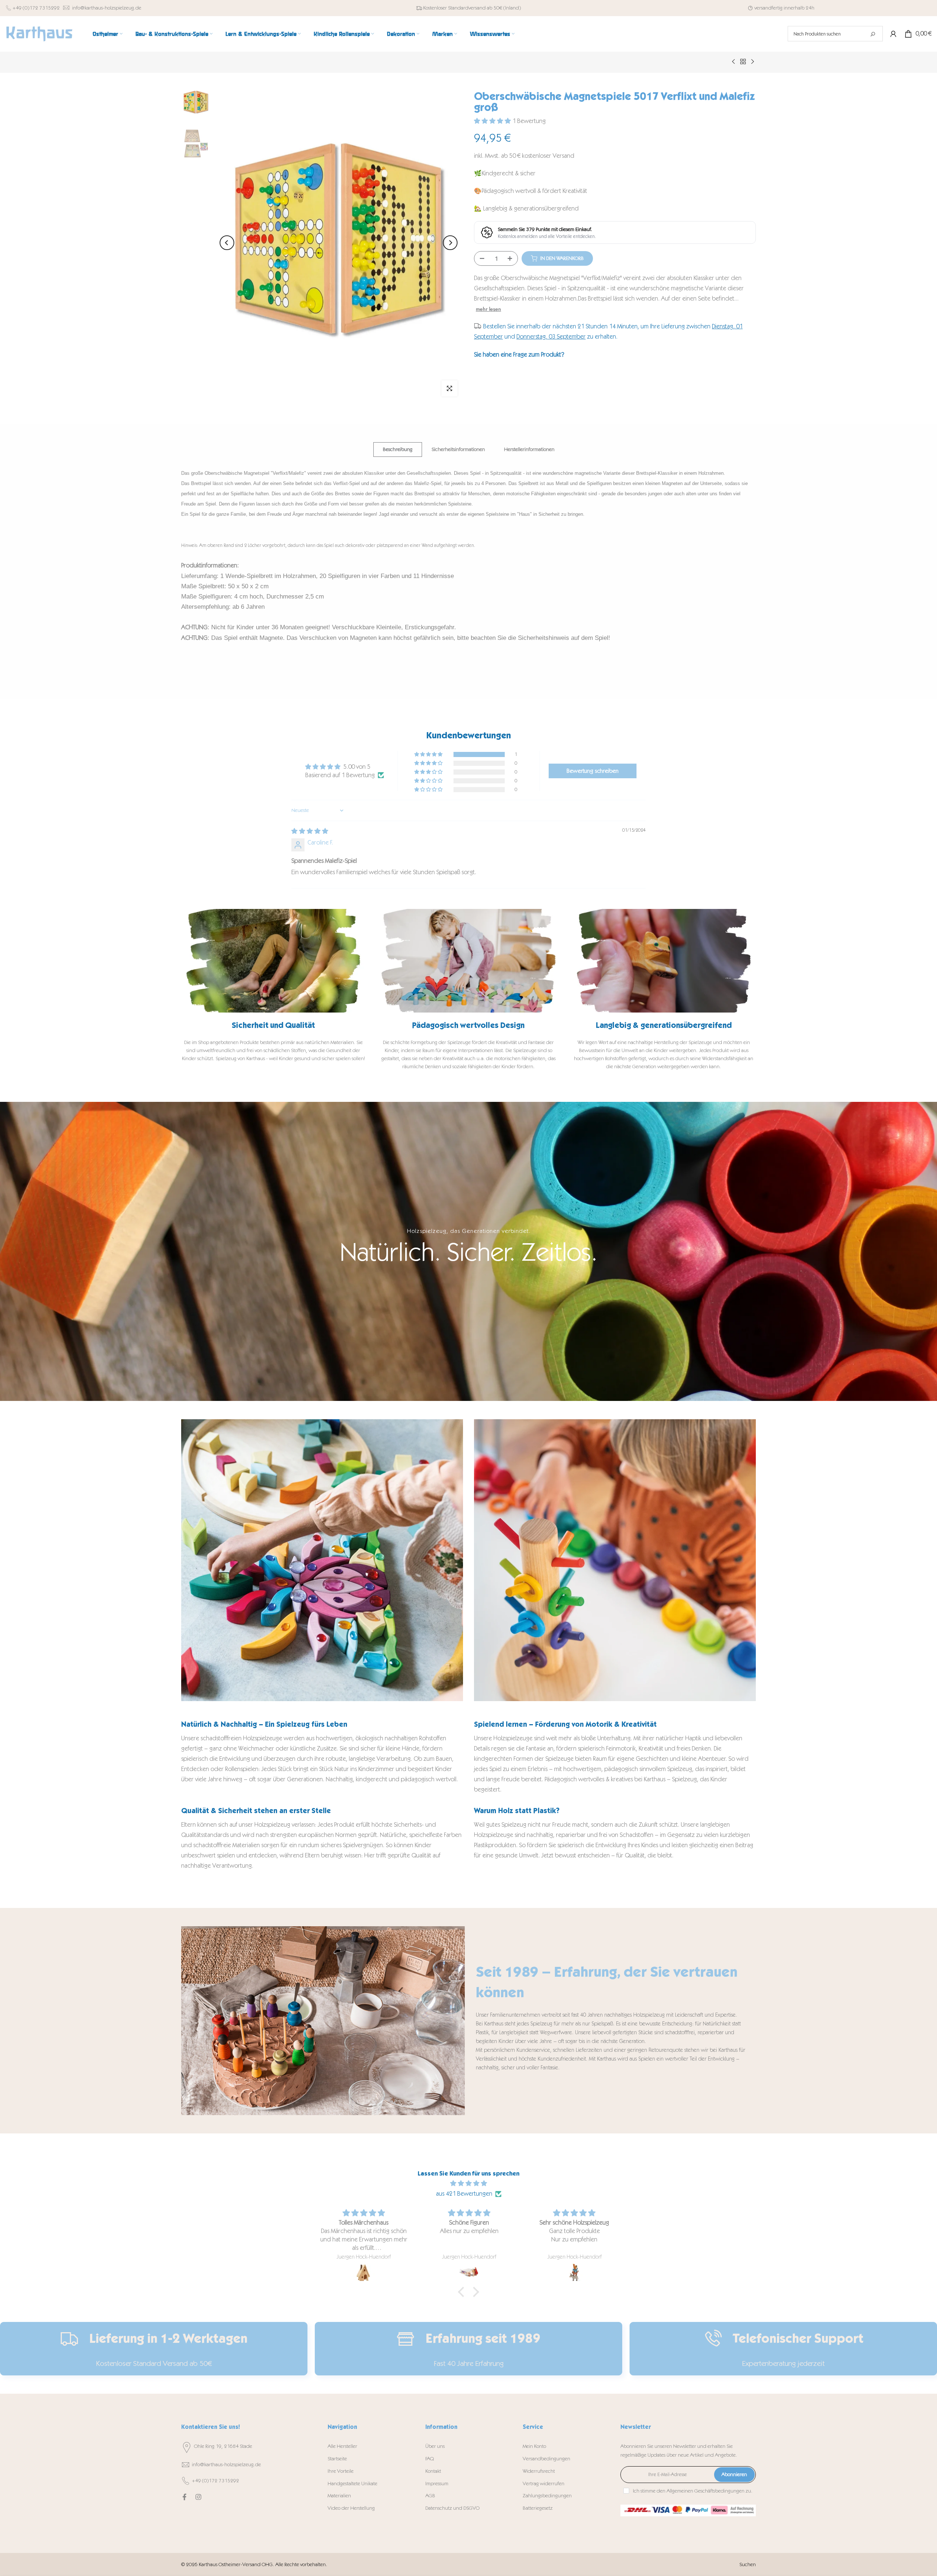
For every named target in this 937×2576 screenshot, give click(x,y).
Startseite (337, 2459)
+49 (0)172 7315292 (36, 8)
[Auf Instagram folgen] (198, 2497)
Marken (443, 33)
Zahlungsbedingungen (547, 2496)
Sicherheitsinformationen (458, 449)
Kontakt (433, 2471)
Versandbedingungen (546, 2459)
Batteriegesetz (538, 2508)
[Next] (450, 243)
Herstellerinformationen (529, 449)
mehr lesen (488, 309)
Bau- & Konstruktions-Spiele (172, 33)
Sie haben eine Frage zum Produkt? (519, 354)
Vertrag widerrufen (544, 2484)
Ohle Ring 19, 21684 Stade (223, 2446)
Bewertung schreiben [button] (593, 771)
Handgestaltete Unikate (352, 2484)
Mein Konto (534, 2446)
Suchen (748, 2564)
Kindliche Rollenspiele (342, 33)
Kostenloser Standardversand (454, 8)
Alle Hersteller (342, 2446)
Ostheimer (105, 33)
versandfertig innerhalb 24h (784, 8)
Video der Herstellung (351, 2508)
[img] (310, 831)
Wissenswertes (490, 33)
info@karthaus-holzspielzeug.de (107, 8)
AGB (430, 2496)
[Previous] (227, 243)
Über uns (435, 2446)
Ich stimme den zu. (693, 2491)
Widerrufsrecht (539, 2471)
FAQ (430, 2459)
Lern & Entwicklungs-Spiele (261, 33)
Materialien (339, 2496)
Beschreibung (398, 449)
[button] (493, 121)
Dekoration (401, 33)
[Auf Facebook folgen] (184, 2497)
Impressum (437, 2484)
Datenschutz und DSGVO (452, 2508)
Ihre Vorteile (341, 2471)
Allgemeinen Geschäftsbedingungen (705, 2491)
